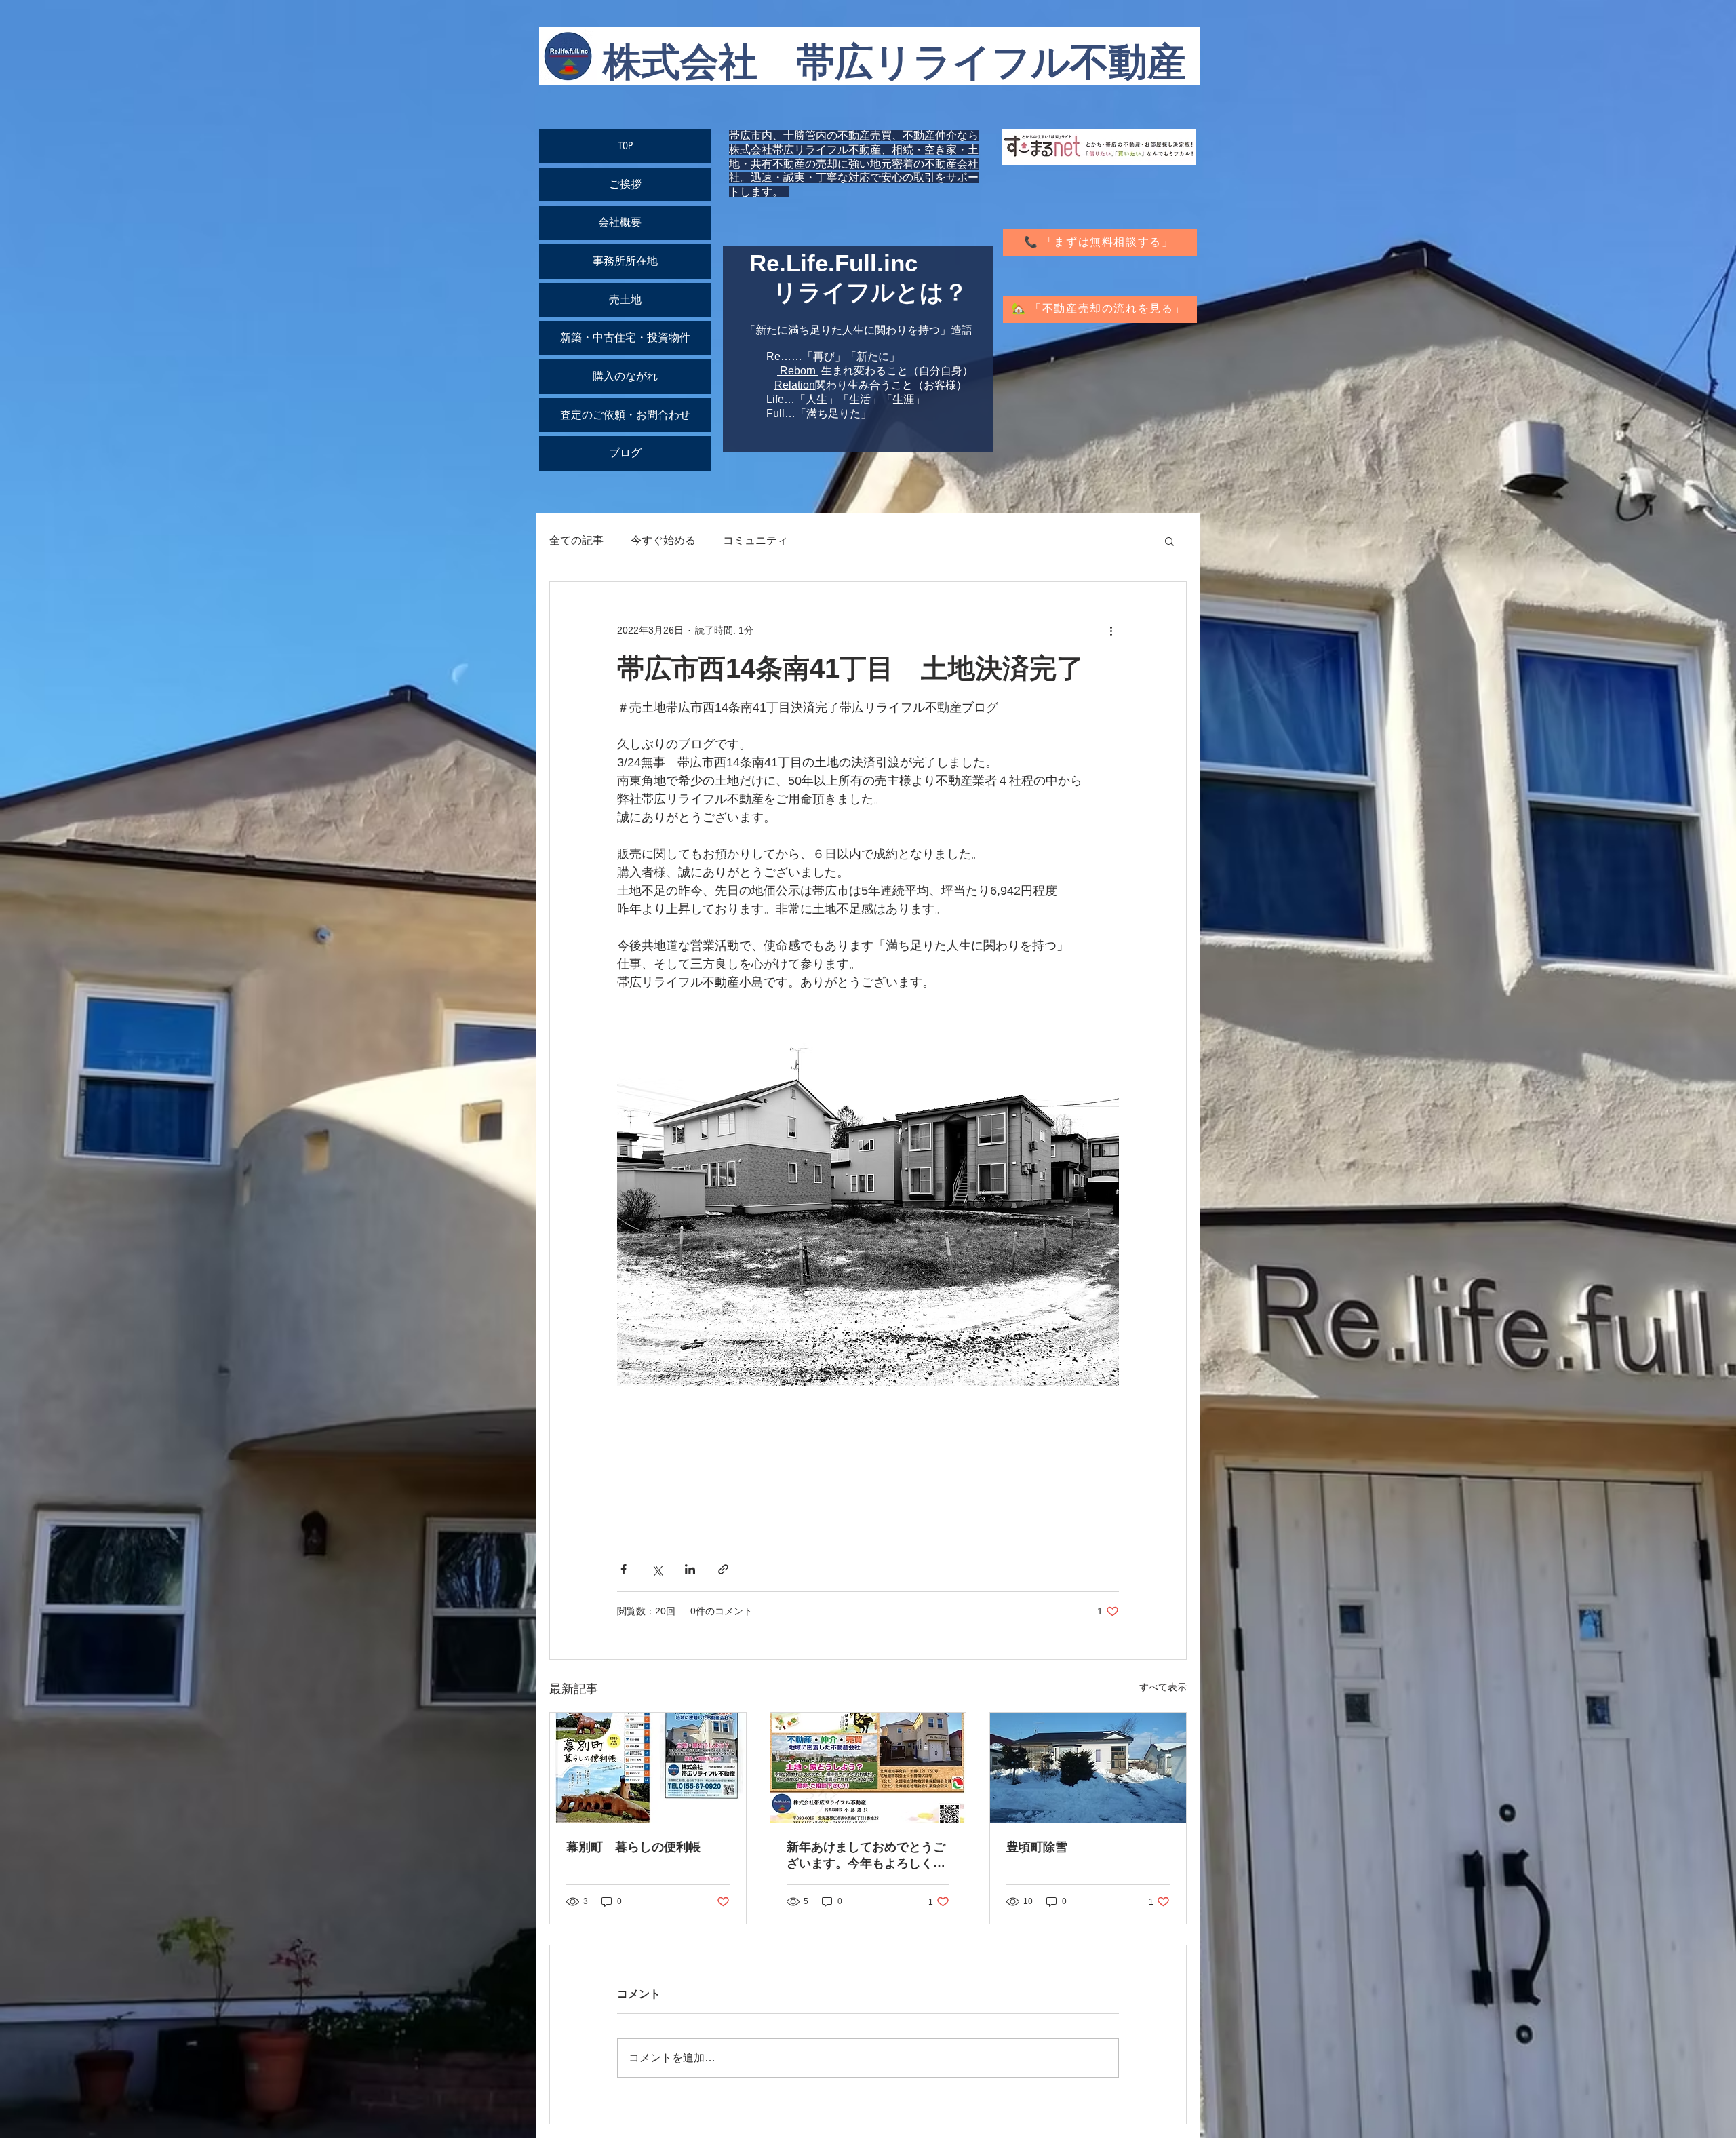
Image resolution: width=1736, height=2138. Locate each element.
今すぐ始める (663, 540)
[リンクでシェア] (723, 1569)
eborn (802, 371)
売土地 (625, 300)
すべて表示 (1163, 1687)
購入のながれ (625, 376)
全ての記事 (576, 540)
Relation (795, 385)
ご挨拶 (625, 184)
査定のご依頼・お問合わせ (625, 415)
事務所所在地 (625, 261)
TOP (625, 146)
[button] (1169, 541)
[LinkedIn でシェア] (690, 1569)
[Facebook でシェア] (624, 1569)
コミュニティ (755, 540)
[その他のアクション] (1111, 631)
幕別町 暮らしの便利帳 (633, 1847)
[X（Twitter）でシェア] (657, 1569)
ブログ (625, 453)
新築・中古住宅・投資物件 (625, 338)
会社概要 (625, 222)
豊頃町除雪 (1037, 1847)
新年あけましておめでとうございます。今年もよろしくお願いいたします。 (866, 1856)
